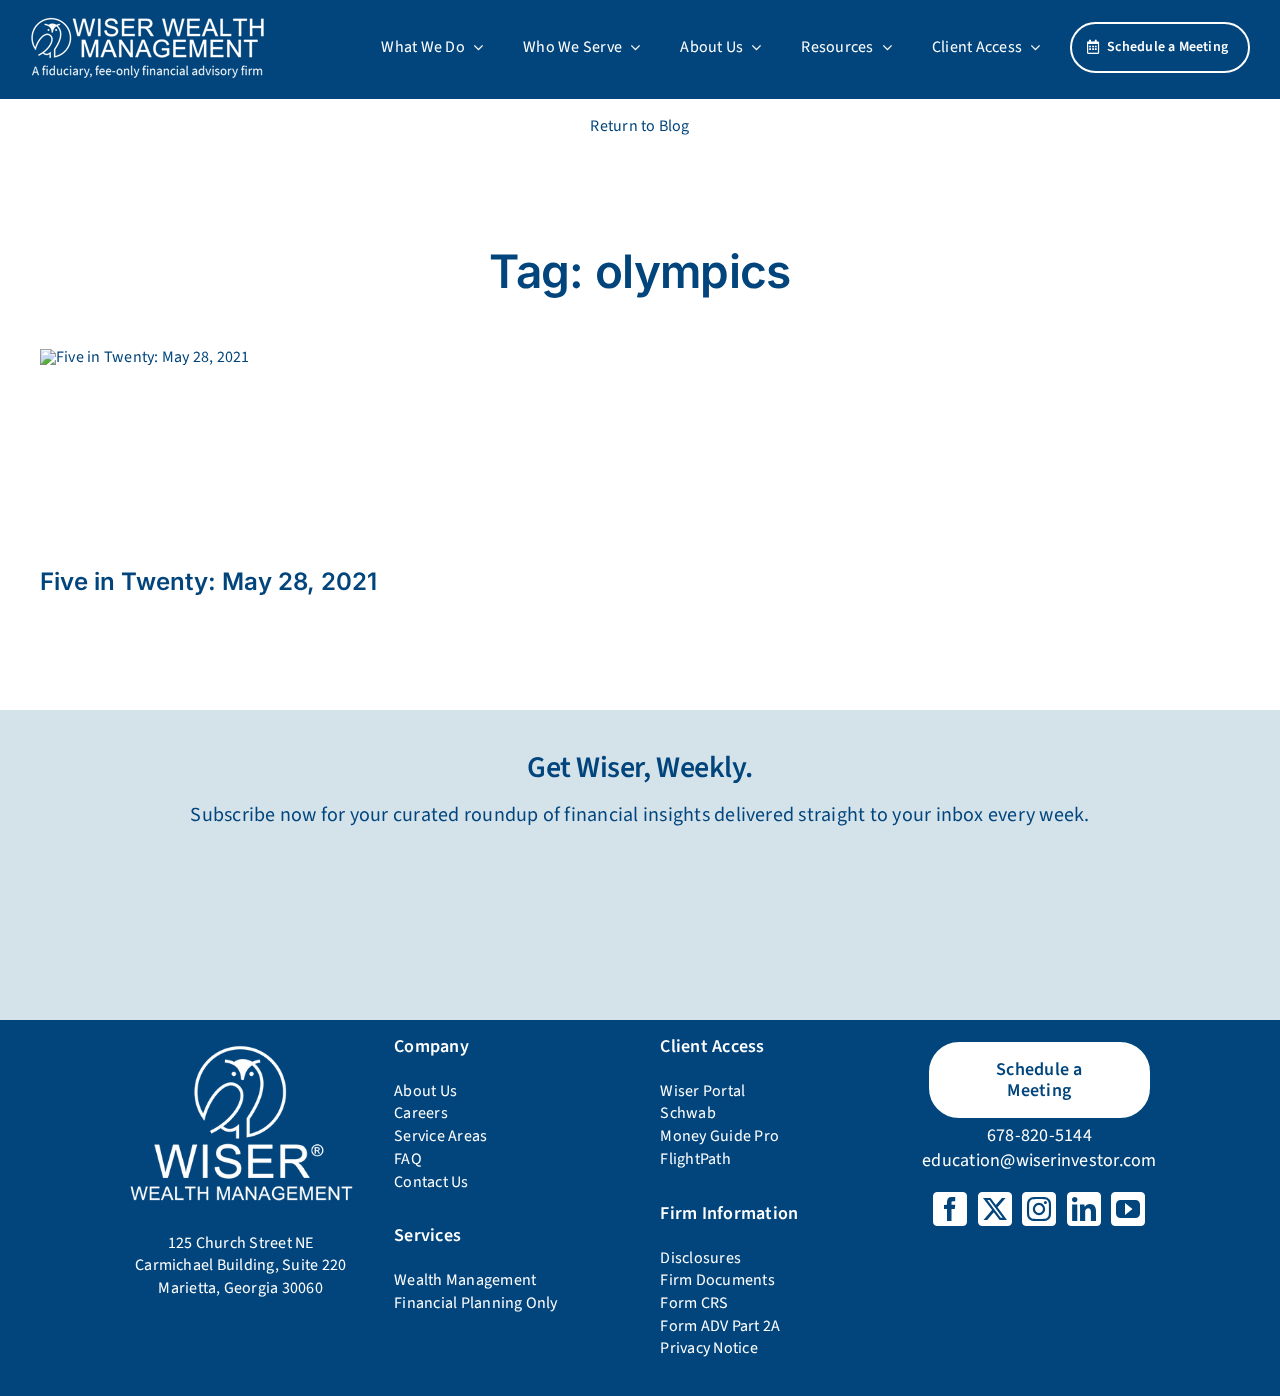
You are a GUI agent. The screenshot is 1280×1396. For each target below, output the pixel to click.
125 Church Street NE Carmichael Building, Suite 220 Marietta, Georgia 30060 (240, 1265)
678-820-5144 (1039, 1135)
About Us (425, 1091)
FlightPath (695, 1159)
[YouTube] (1128, 1209)
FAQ (408, 1159)
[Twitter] (995, 1209)
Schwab (687, 1113)
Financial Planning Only (476, 1303)
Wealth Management (465, 1280)
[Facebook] (950, 1209)
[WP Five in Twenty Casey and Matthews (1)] (145, 357)
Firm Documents (717, 1280)
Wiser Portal (702, 1091)
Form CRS (694, 1303)
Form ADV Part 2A (720, 1326)
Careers (421, 1113)
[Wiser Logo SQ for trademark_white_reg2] (240, 1048)
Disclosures (700, 1258)
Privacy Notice (708, 1348)
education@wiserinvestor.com (1039, 1160)
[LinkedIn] (1084, 1209)
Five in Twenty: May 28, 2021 (208, 581)
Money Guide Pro (719, 1136)
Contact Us (431, 1182)
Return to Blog (639, 126)
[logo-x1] (147, 24)
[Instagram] (1039, 1209)
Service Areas (440, 1136)
